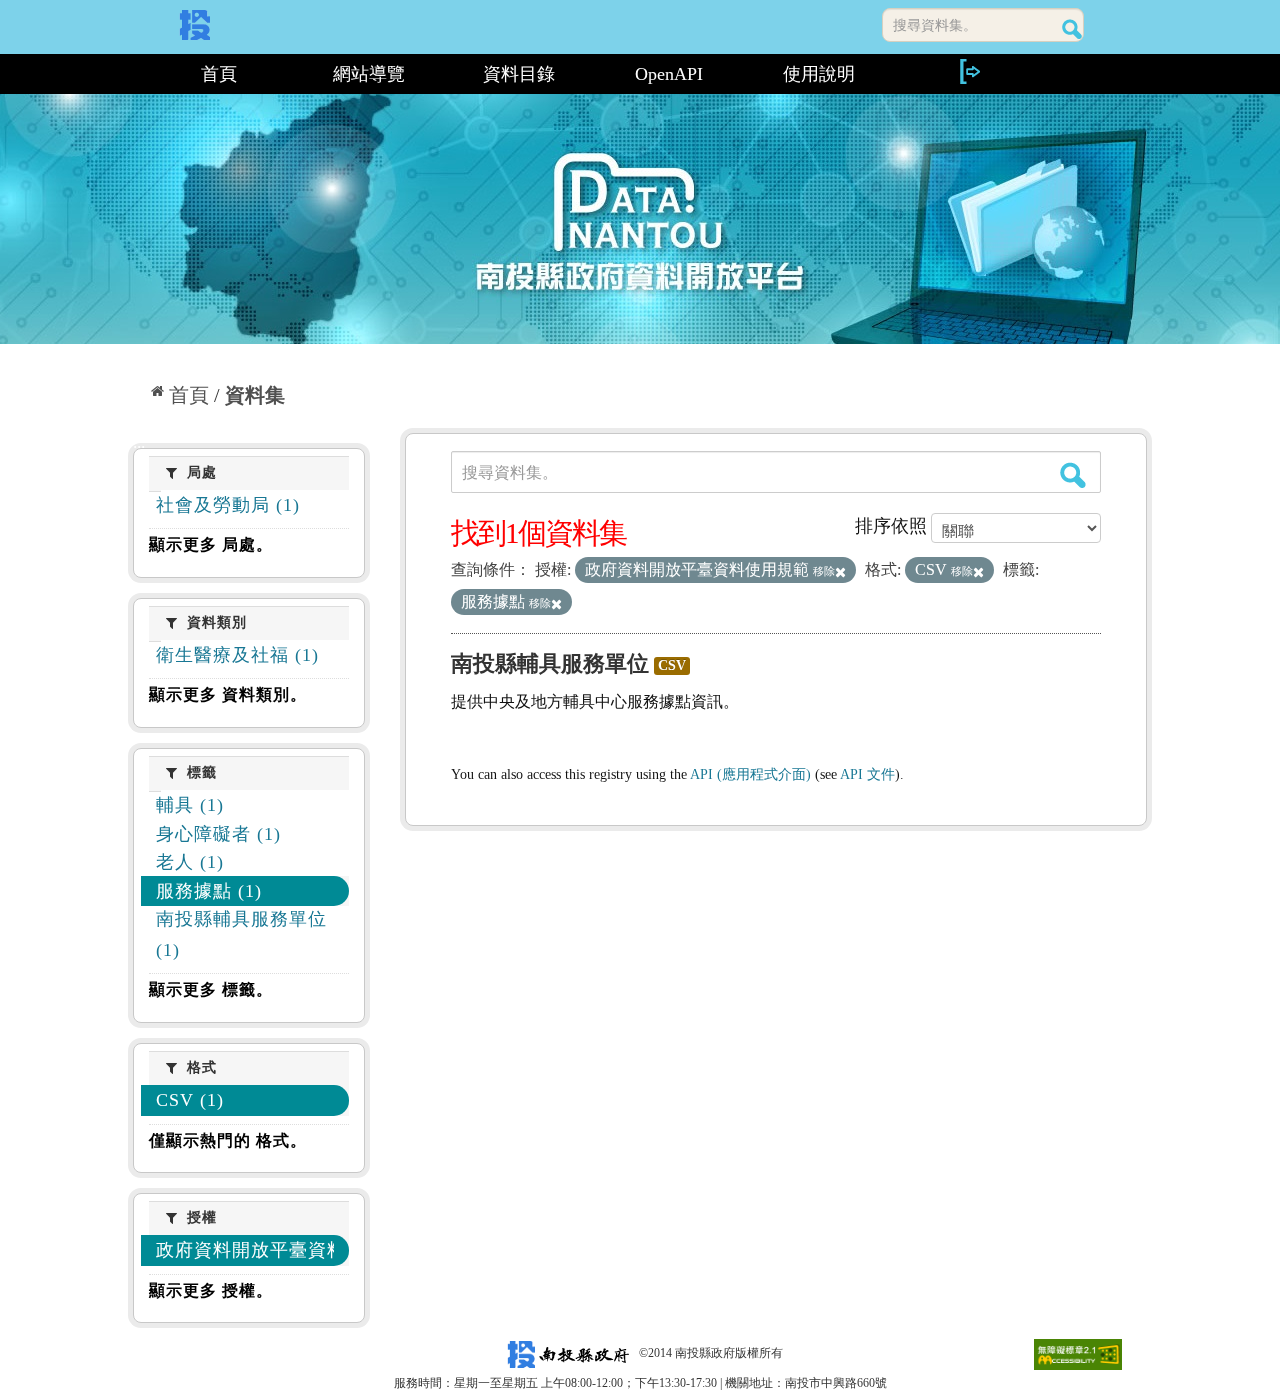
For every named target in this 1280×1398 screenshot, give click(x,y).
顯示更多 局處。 (211, 544)
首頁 (219, 74)
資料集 (255, 395)
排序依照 (891, 526)
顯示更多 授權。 (211, 1290)
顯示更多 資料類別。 (228, 694)
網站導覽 (369, 74)
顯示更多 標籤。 (211, 989)
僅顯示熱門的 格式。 (228, 1140)
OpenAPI (669, 74)
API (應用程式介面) (750, 774)
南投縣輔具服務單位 (550, 663)
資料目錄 (519, 74)
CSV (672, 665)
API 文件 (867, 774)
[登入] (969, 71)
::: (136, 74)
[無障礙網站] (1078, 1353)
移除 (824, 571)
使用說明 (819, 74)
